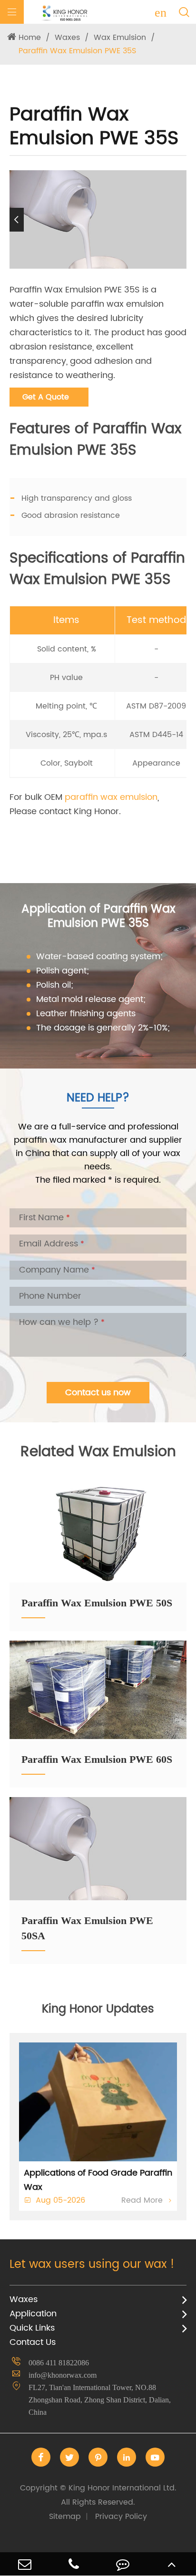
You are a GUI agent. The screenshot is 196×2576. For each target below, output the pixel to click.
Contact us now (98, 1393)
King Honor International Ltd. (98, 2495)
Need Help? (98, 1098)
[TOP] (171, 2564)
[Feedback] (122, 2564)
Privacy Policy (121, 2517)
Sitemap (65, 2517)
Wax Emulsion (120, 38)
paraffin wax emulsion (111, 797)
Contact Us (33, 2342)
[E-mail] (24, 2564)
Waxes (67, 38)
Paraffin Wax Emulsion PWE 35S (77, 51)
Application (33, 2314)
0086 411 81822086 (59, 2363)
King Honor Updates (98, 2009)
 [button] (179, 219)
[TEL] (73, 2564)
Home (30, 38)
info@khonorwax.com (63, 2375)
